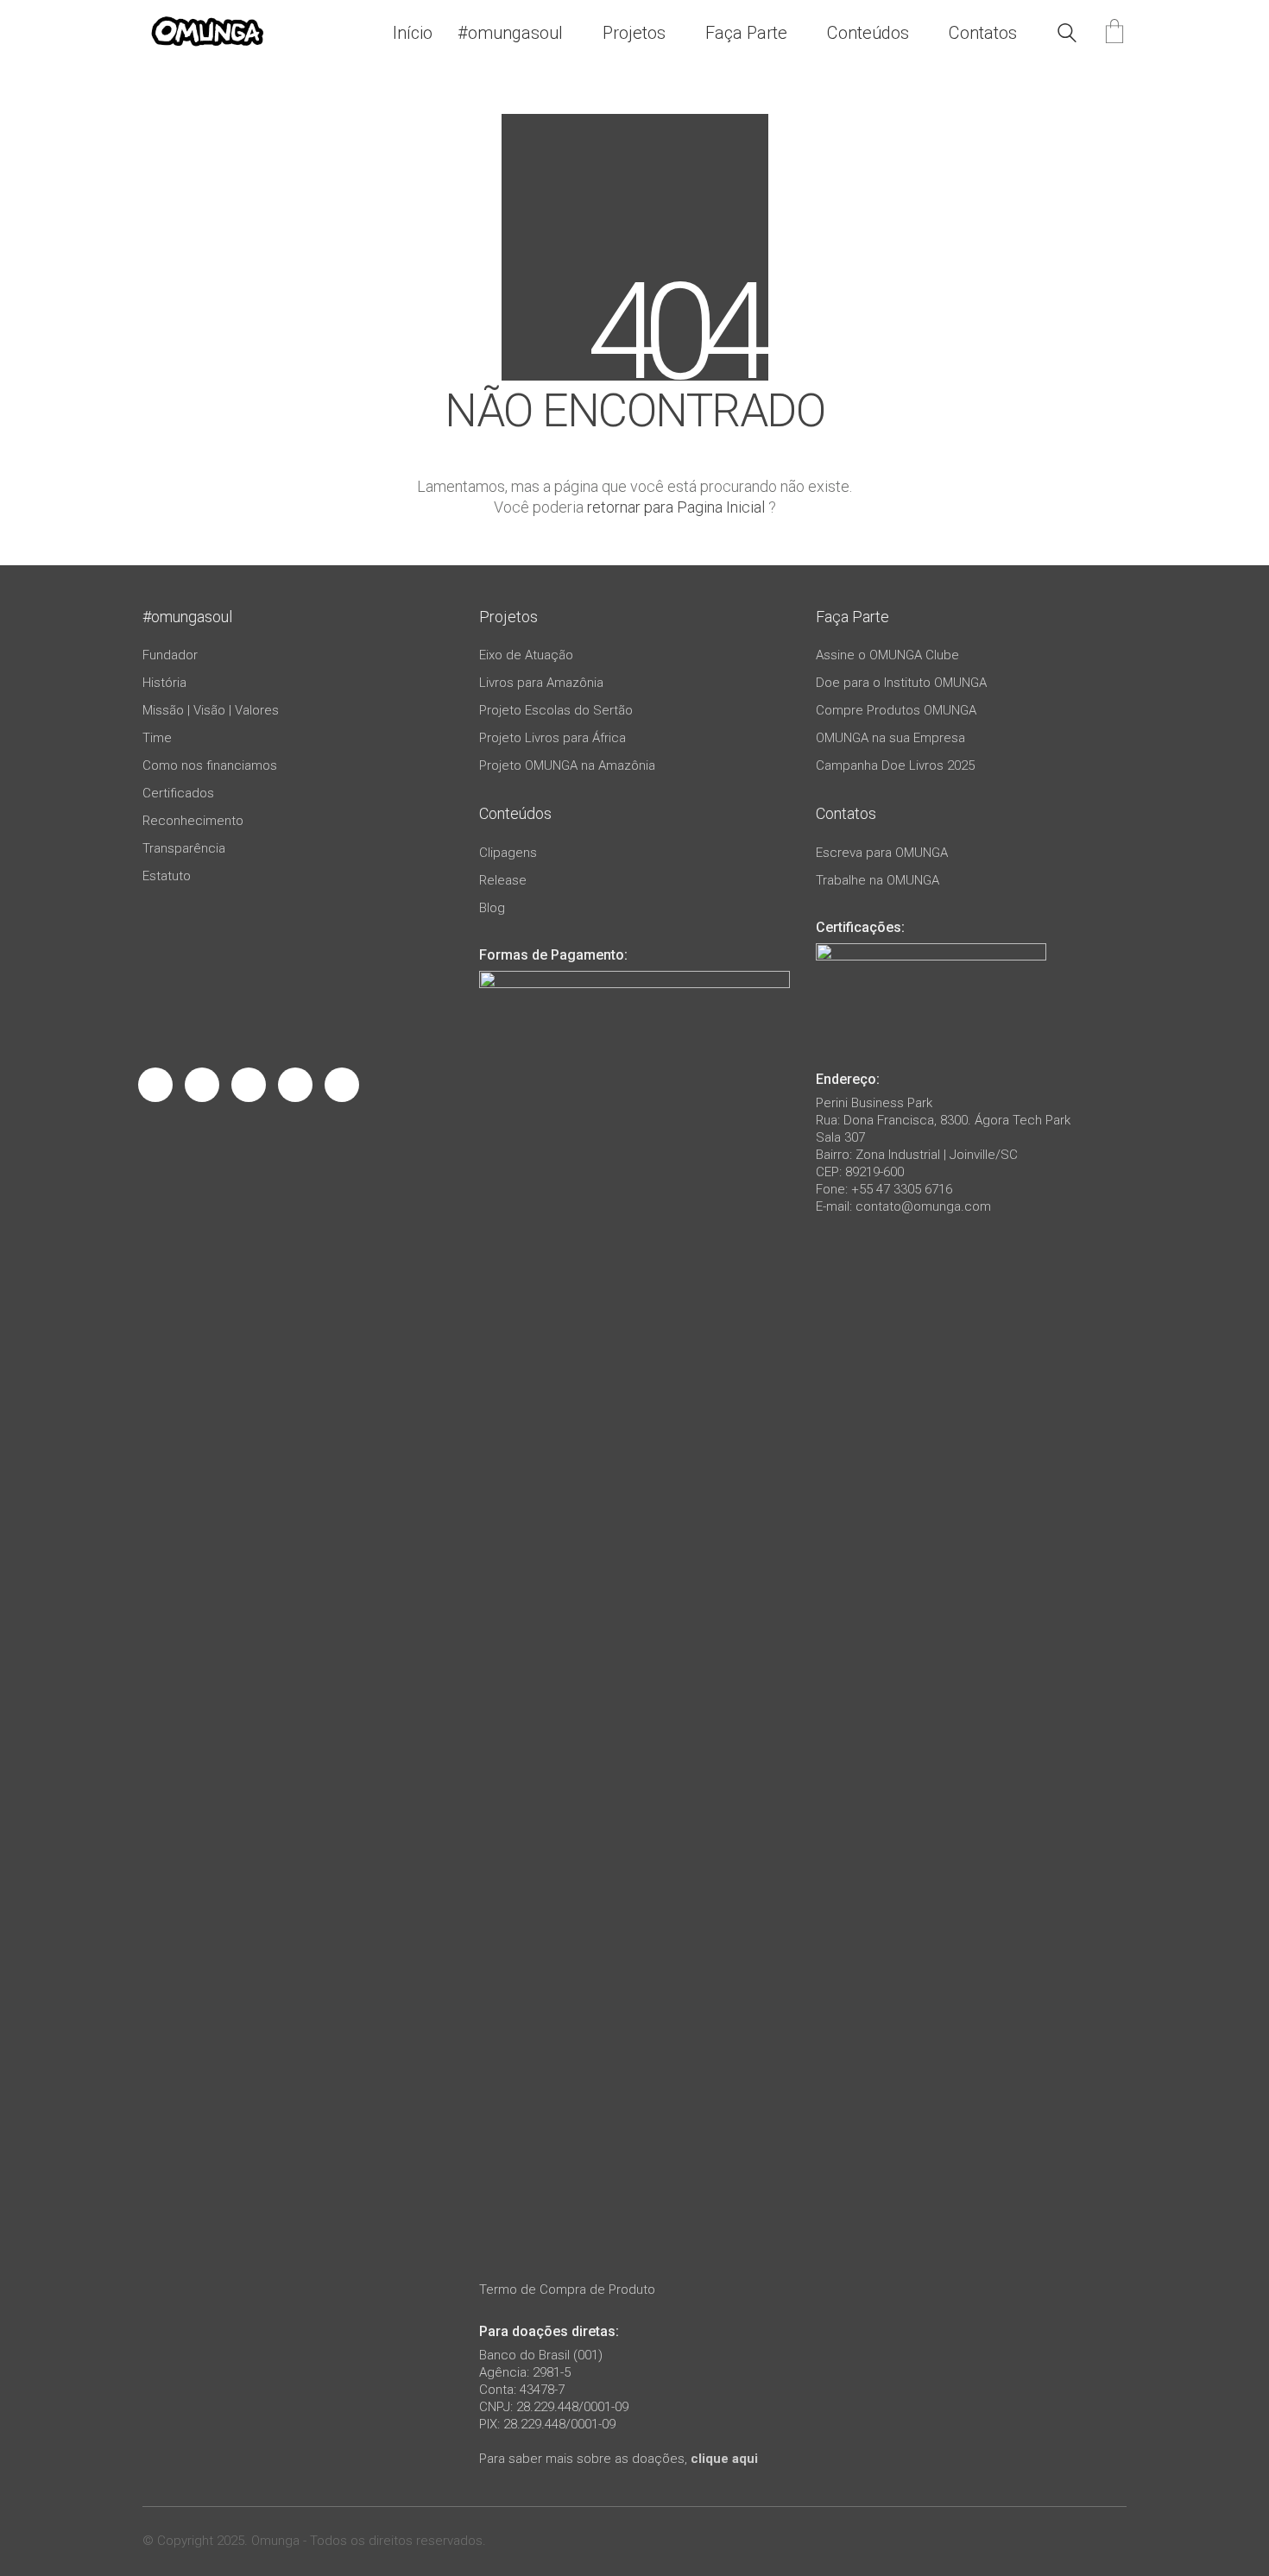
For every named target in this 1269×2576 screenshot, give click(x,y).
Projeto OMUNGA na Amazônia (567, 765)
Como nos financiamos (210, 765)
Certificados (178, 793)
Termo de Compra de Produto (567, 2289)
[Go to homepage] (207, 33)
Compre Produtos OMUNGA (896, 710)
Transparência (184, 848)
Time (157, 738)
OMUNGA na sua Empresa (890, 738)
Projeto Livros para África (552, 738)
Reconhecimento (193, 821)
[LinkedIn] (249, 1085)
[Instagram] (202, 1085)
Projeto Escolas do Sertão (556, 710)
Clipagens (508, 853)
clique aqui (724, 2459)
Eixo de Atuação (526, 655)
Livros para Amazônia (541, 683)
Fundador (170, 655)
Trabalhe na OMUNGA (878, 880)
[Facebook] (155, 1085)
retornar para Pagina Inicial (676, 507)
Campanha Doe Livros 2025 (895, 765)
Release (503, 880)
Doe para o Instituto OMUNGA (901, 683)
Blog (492, 908)
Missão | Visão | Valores (211, 710)
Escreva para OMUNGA (882, 853)
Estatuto (167, 876)
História (164, 683)
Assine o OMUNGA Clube (887, 655)
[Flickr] (342, 1085)
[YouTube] (295, 1085)
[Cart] (1114, 33)
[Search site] (1067, 35)
